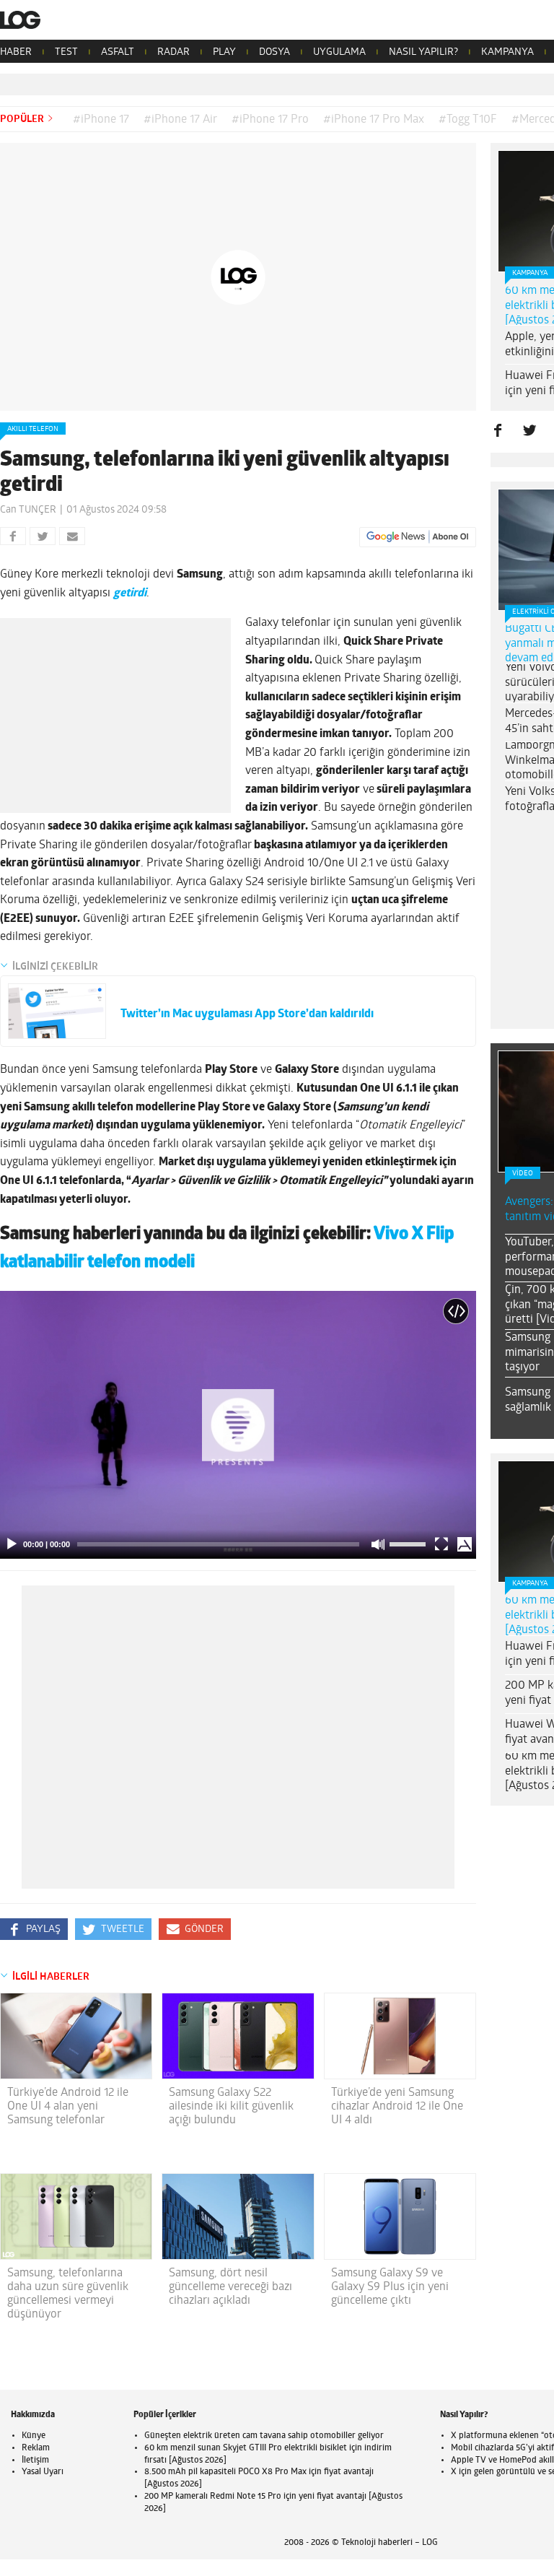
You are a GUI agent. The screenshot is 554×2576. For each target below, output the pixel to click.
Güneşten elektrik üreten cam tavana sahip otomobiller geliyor (264, 2436)
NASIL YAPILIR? (423, 52)
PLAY (224, 52)
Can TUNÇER (28, 510)
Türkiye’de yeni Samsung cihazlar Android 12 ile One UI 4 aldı (397, 2107)
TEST (66, 52)
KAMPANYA (507, 52)
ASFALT (118, 52)
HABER (16, 52)
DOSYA (274, 52)
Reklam (36, 2448)
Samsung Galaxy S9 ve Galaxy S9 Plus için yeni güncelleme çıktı (390, 2287)
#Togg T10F (468, 120)
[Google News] (418, 537)
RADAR (173, 52)
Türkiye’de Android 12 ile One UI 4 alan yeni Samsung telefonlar (68, 2107)
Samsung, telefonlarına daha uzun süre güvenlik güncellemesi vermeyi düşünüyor (68, 2294)
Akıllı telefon (33, 429)
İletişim (35, 2460)
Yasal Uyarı (43, 2472)
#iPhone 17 (101, 120)
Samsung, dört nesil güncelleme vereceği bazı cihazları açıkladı (230, 2287)
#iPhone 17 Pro (270, 120)
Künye (34, 2436)
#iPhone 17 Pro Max (374, 120)
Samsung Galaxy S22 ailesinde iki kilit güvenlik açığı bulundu (231, 2107)
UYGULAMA (339, 52)
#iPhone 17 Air (180, 120)
